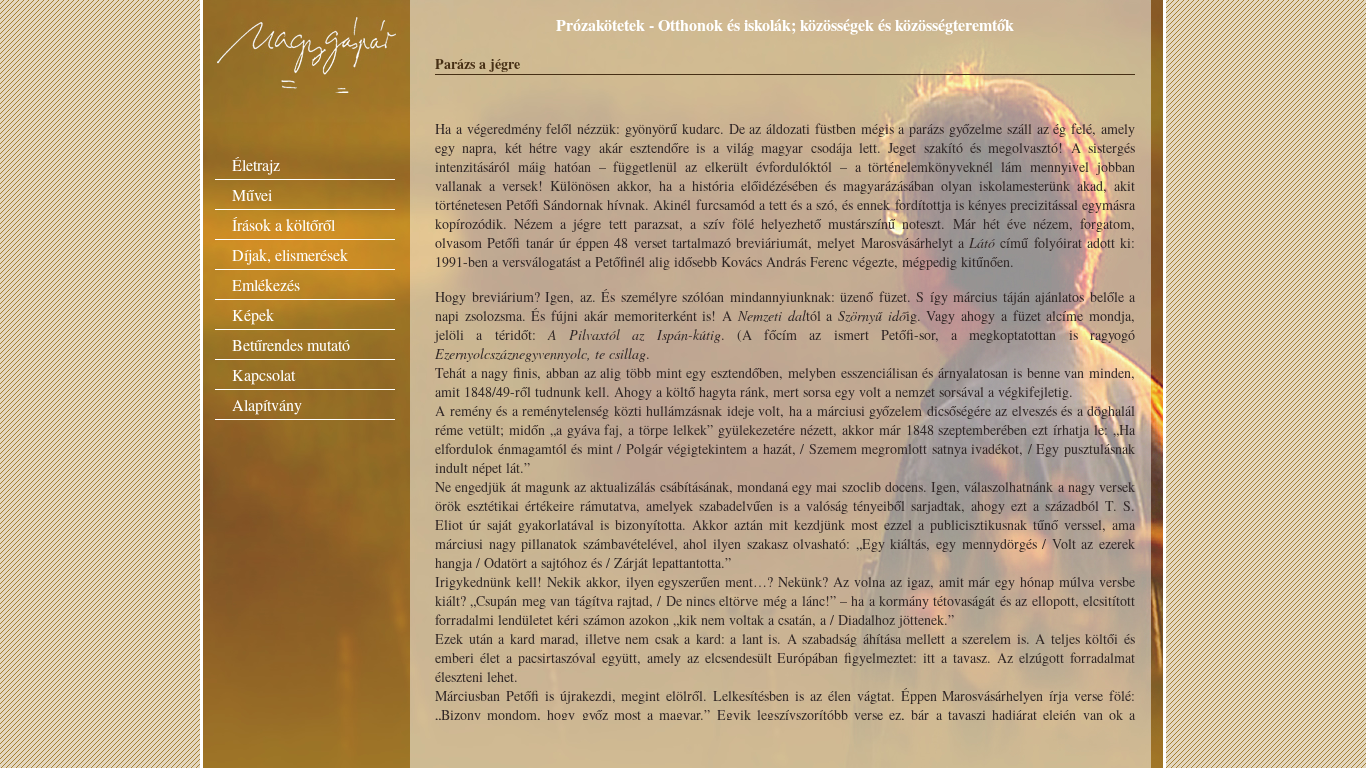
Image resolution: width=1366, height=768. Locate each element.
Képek (253, 314)
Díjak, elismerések (290, 254)
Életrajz (256, 164)
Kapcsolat (263, 374)
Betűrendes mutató (291, 344)
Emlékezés (266, 284)
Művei (252, 194)
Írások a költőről (283, 224)
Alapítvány (267, 404)
